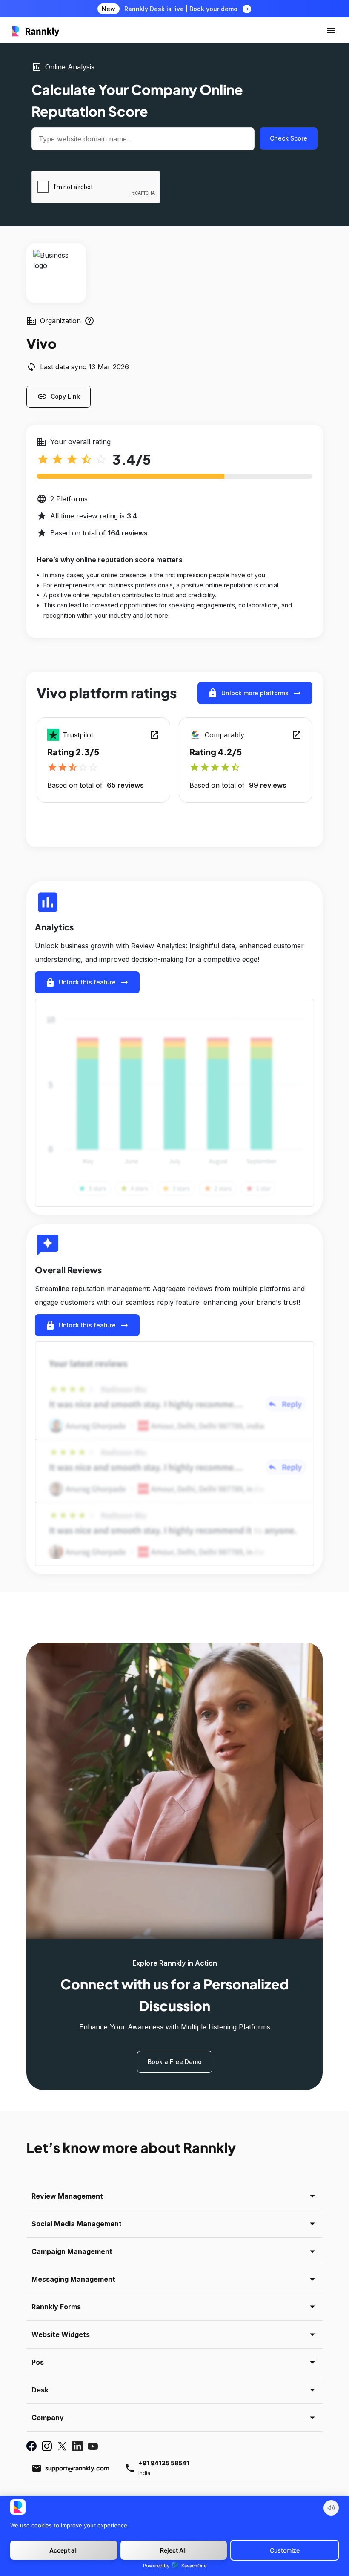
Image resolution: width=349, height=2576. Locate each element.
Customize (285, 2550)
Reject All (173, 2550)
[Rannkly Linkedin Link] (77, 2446)
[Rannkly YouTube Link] (93, 2446)
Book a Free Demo (175, 2062)
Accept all (64, 2550)
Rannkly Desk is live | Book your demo (181, 9)
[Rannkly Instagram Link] (47, 2446)
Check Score (289, 138)
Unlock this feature (87, 982)
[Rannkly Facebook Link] (31, 2446)
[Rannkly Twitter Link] (62, 2446)
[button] (331, 30)
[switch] (331, 2508)
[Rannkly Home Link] (36, 30)
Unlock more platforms (255, 693)
